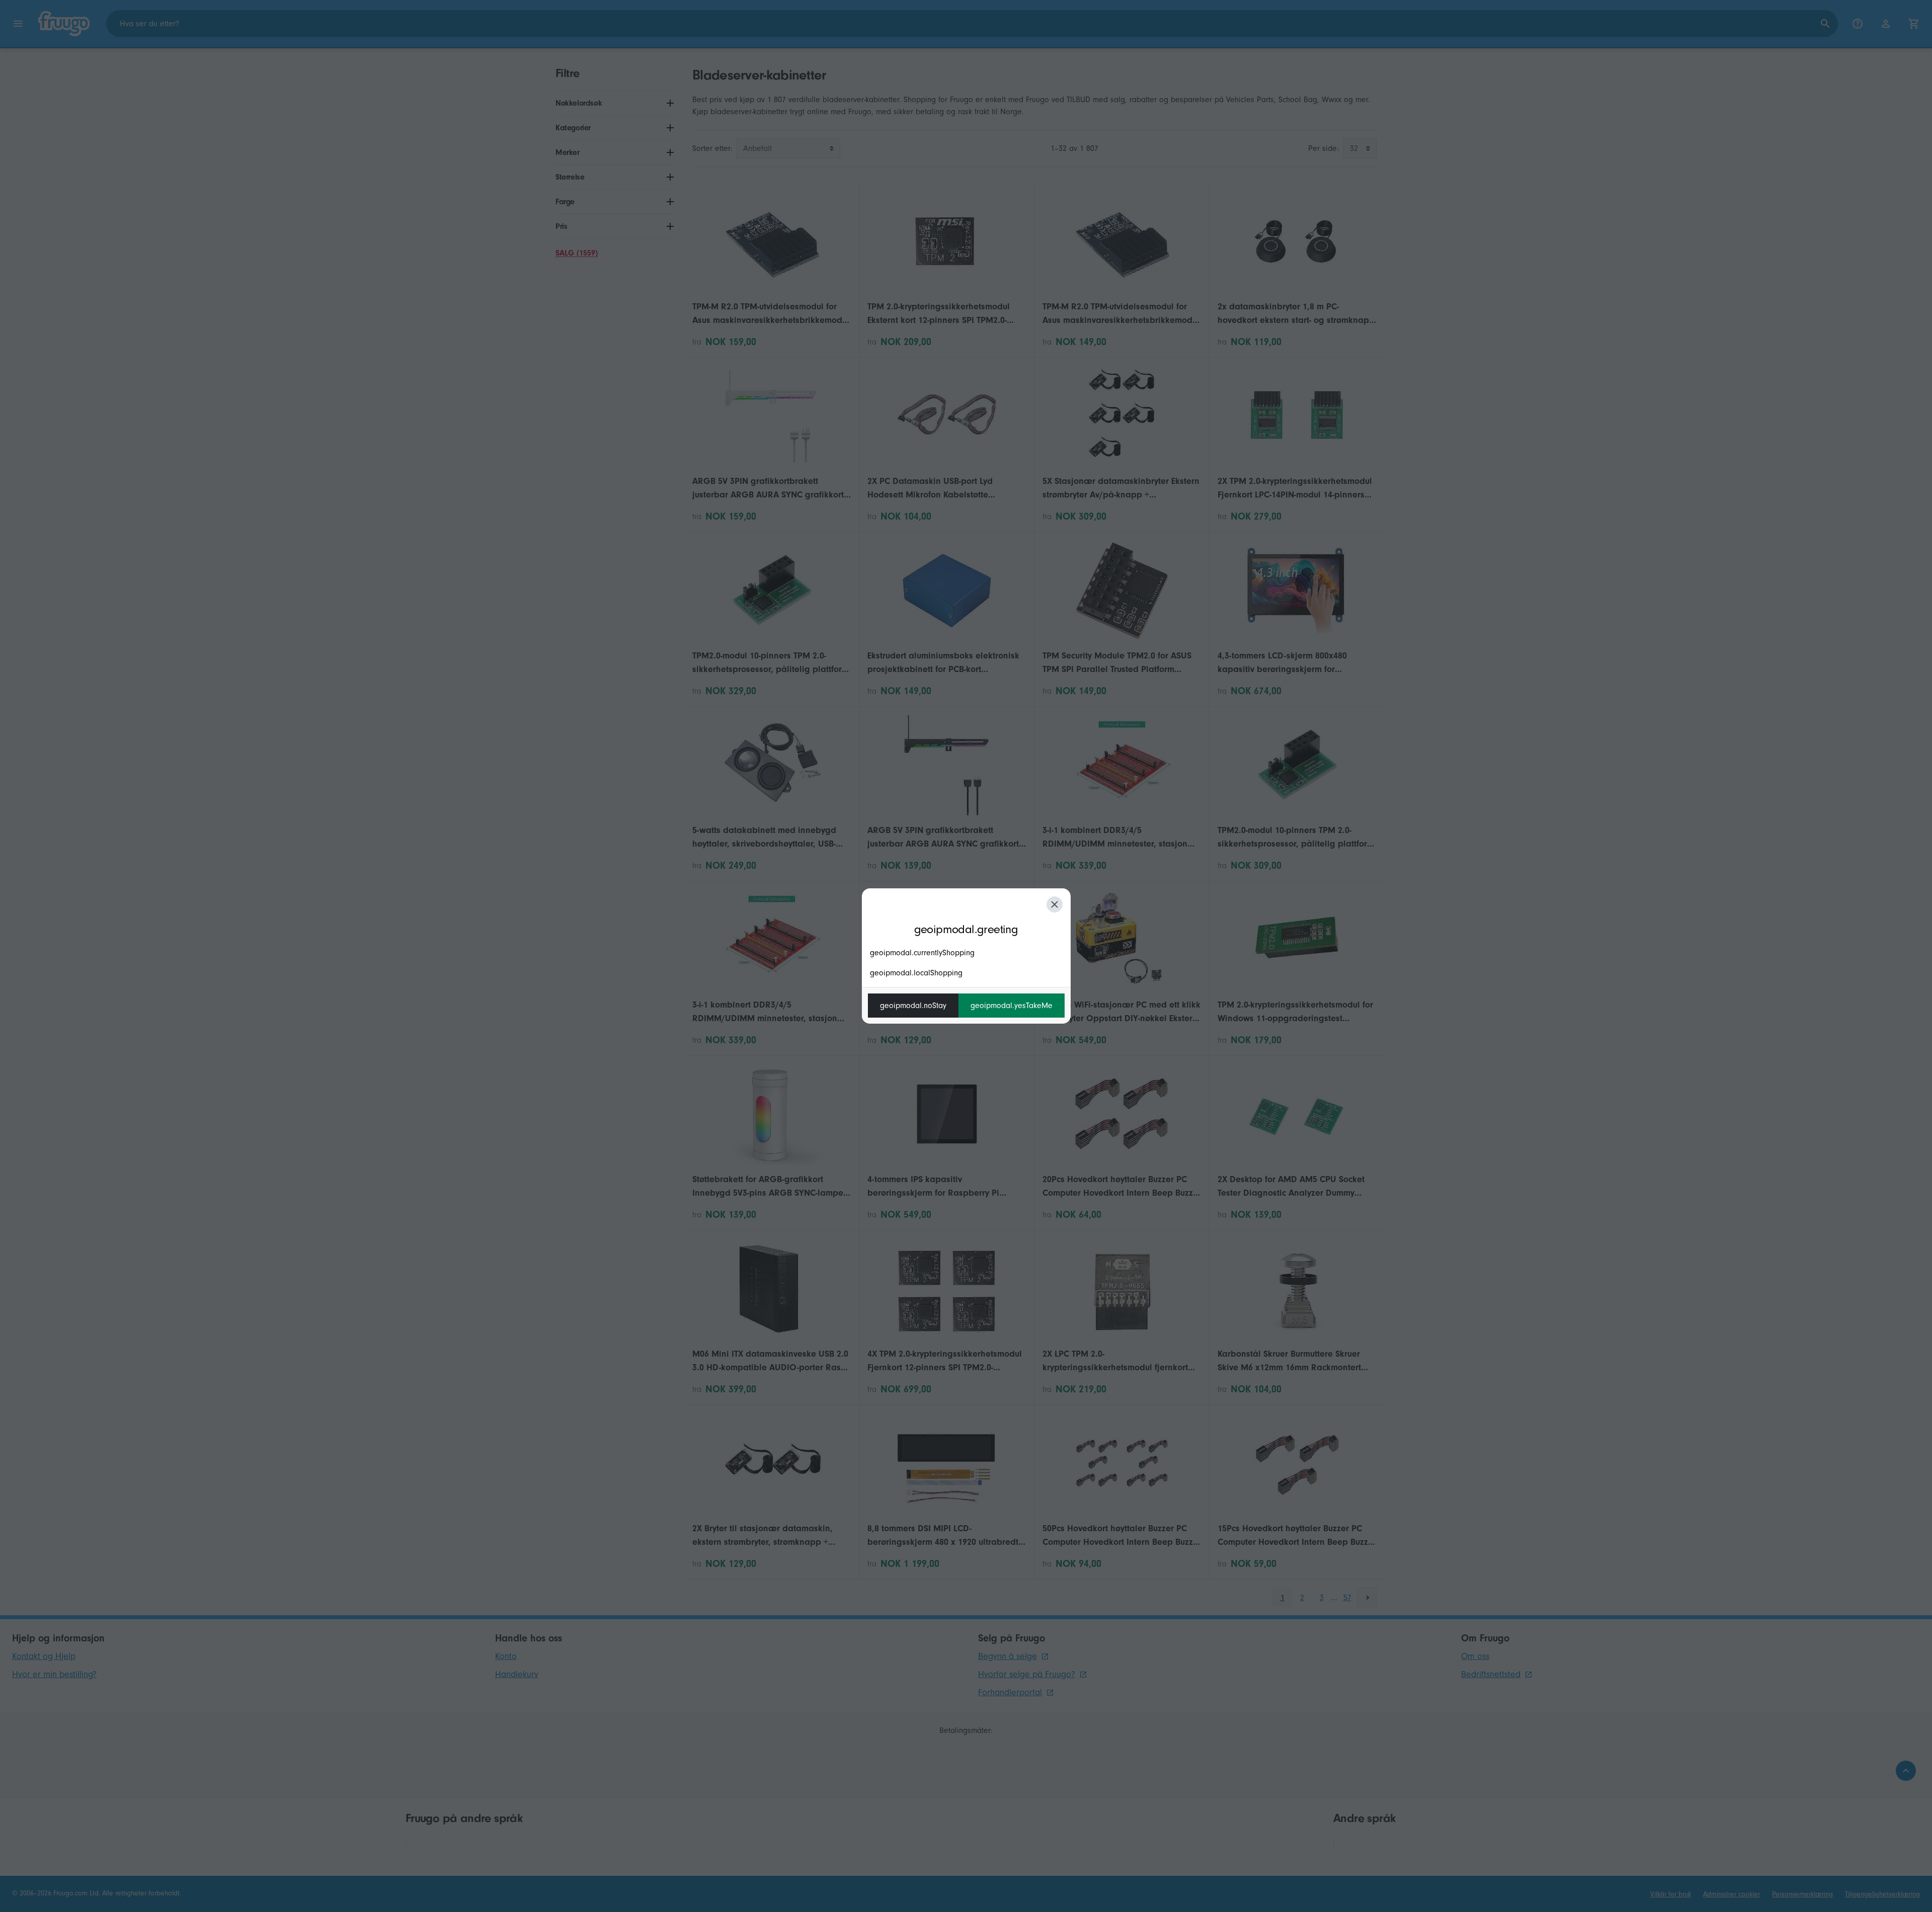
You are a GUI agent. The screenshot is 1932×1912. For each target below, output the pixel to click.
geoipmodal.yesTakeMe (1012, 1006)
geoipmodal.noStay (913, 1006)
